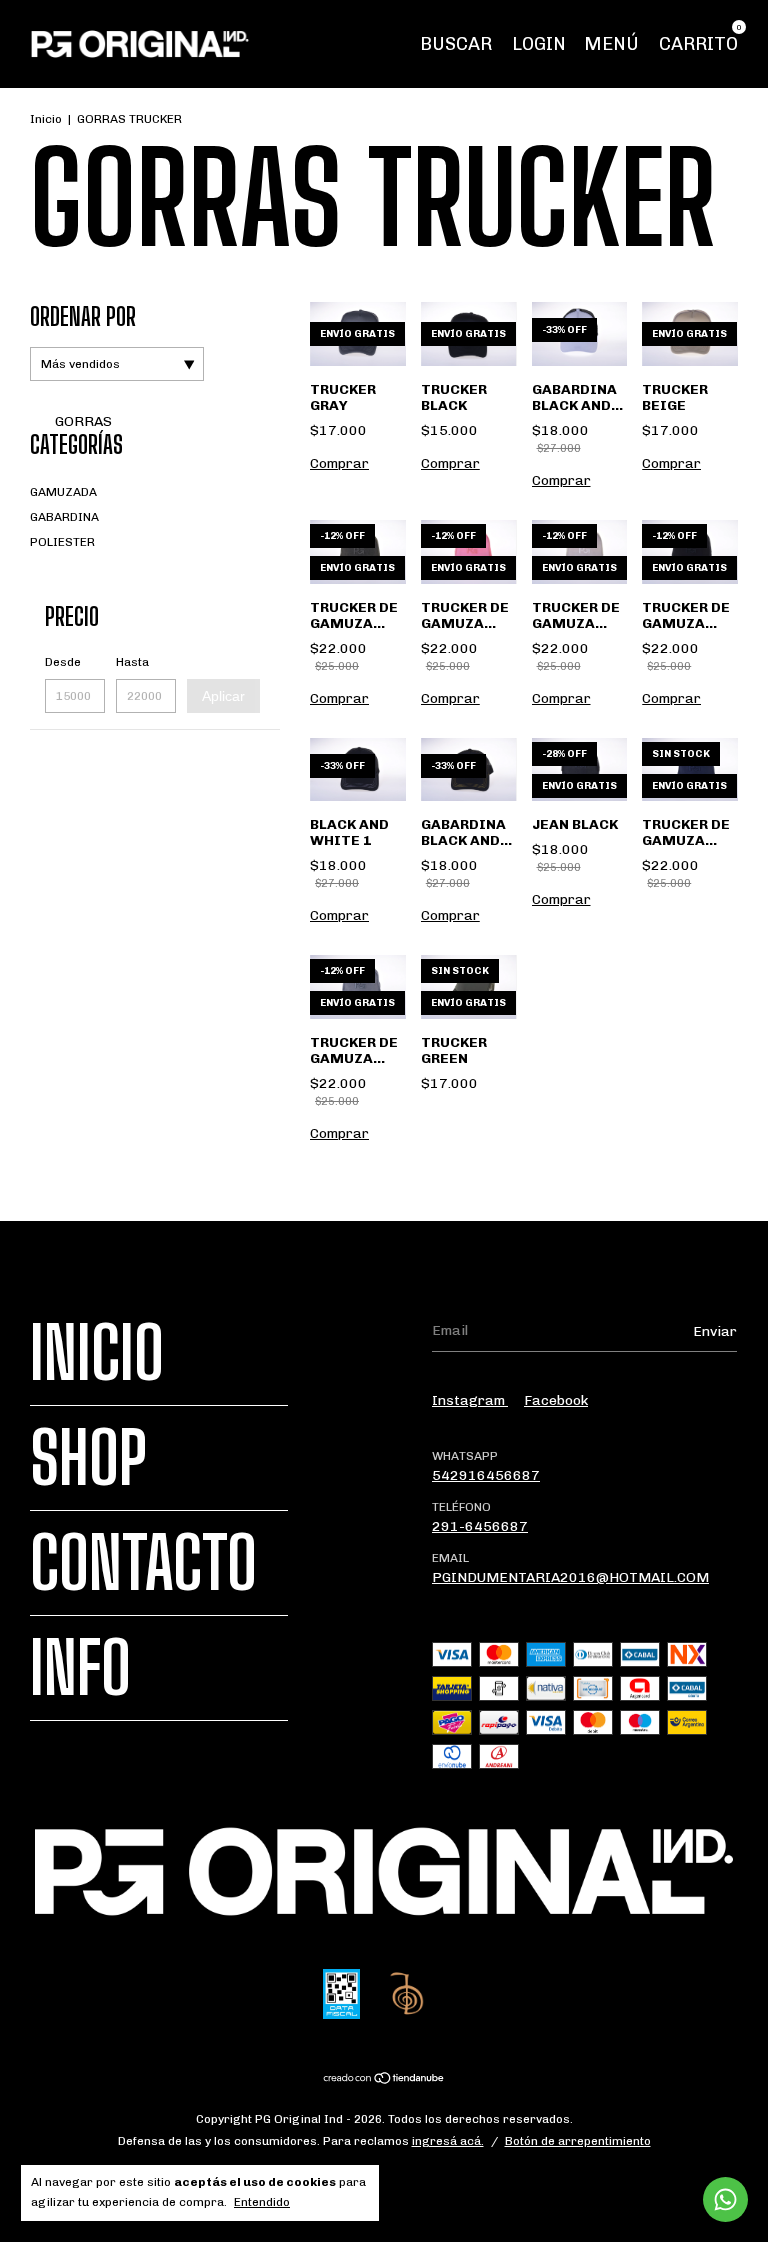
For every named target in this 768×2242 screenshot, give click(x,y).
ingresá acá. (448, 2141)
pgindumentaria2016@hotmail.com (570, 1577)
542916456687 (486, 1475)
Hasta (132, 662)
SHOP (88, 1458)
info (80, 1668)
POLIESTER (62, 542)
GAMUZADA (63, 492)
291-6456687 (480, 1526)
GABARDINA (64, 517)
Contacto (143, 1563)
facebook (556, 1400)
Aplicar (223, 696)
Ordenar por (83, 316)
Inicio (46, 119)
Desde (63, 662)
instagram (470, 1400)
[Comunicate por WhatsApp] (725, 2199)
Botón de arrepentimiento (578, 2141)
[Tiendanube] (384, 2080)
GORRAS (82, 421)
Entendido (262, 2202)
